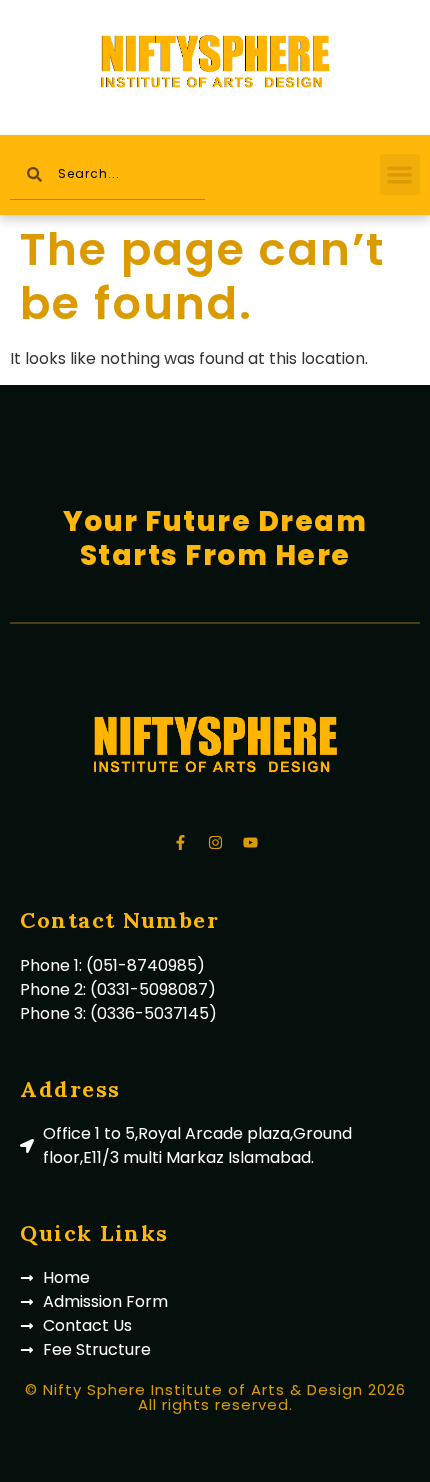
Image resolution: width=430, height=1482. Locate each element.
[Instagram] (215, 842)
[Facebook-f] (180, 842)
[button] (400, 174)
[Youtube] (250, 842)
